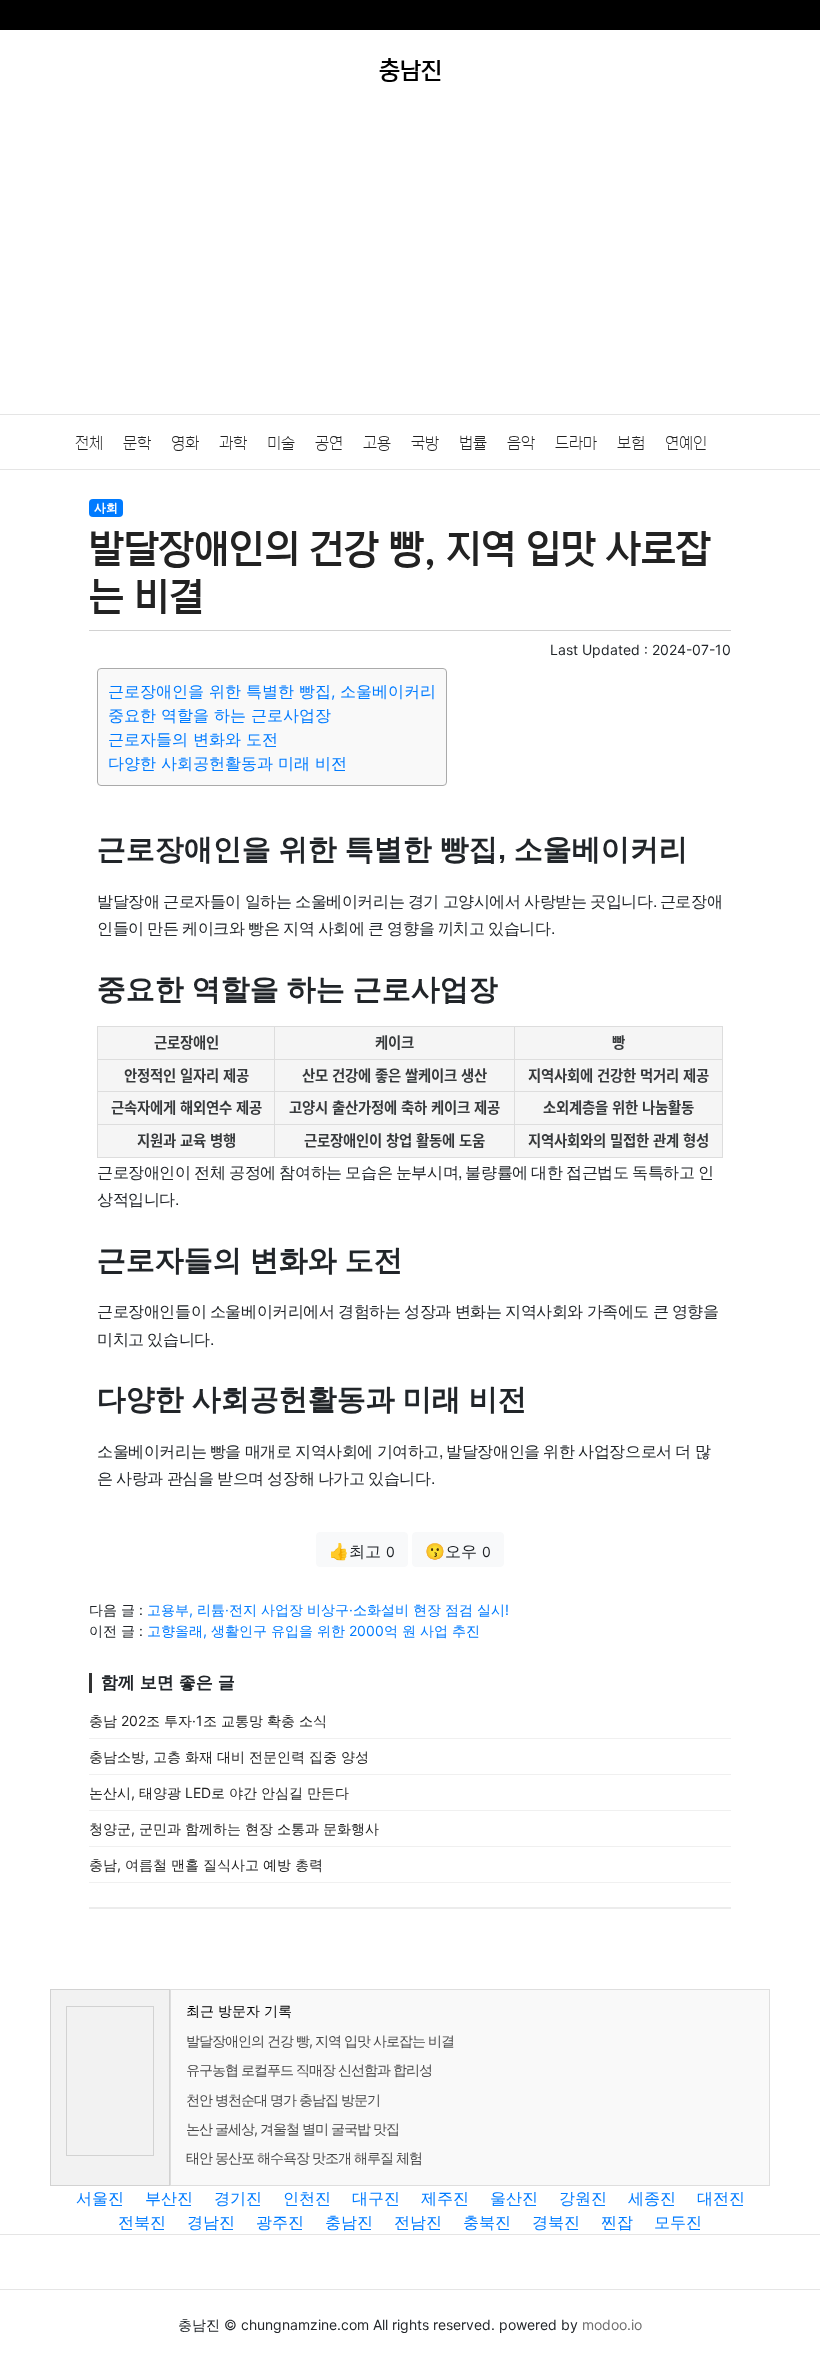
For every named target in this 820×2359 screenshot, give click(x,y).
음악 (521, 443)
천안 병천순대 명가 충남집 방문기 (283, 2099)
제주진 (445, 2198)
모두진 (678, 2222)
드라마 (576, 443)
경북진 (556, 2222)
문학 (137, 443)
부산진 (169, 2198)
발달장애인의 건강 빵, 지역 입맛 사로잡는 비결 (320, 2040)
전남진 (418, 2222)
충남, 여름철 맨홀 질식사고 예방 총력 (206, 1864)
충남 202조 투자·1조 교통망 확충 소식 (208, 1720)
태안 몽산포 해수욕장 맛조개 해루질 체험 (304, 2157)
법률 (473, 443)
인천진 (307, 2198)
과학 (233, 443)
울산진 (514, 2198)
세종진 (652, 2198)
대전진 (721, 2198)
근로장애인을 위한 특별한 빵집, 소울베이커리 (272, 691)
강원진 (583, 2198)
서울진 (100, 2198)
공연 (329, 443)
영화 (185, 443)
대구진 (376, 2198)
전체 (89, 443)
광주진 (280, 2222)
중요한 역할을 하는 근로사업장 (219, 715)
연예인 (686, 443)
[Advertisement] (410, 264)
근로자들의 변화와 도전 (193, 739)
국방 (425, 443)
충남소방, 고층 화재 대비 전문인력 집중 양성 (229, 1756)
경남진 (211, 2222)
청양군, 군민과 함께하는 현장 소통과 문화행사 (234, 1828)
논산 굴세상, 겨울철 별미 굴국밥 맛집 (292, 2128)
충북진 (487, 2222)
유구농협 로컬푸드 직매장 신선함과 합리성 (309, 2069)
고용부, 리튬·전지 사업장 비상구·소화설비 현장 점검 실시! (328, 1609)
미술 (281, 443)
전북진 (142, 2222)
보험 (631, 443)
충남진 (349, 2222)
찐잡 (617, 2222)
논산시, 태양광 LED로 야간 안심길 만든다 (219, 1792)
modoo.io (612, 2324)
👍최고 (362, 1551)
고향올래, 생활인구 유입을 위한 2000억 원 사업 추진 (313, 1630)
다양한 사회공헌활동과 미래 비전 (227, 763)
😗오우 (458, 1551)
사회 (106, 507)
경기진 (238, 2198)
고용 (377, 443)
